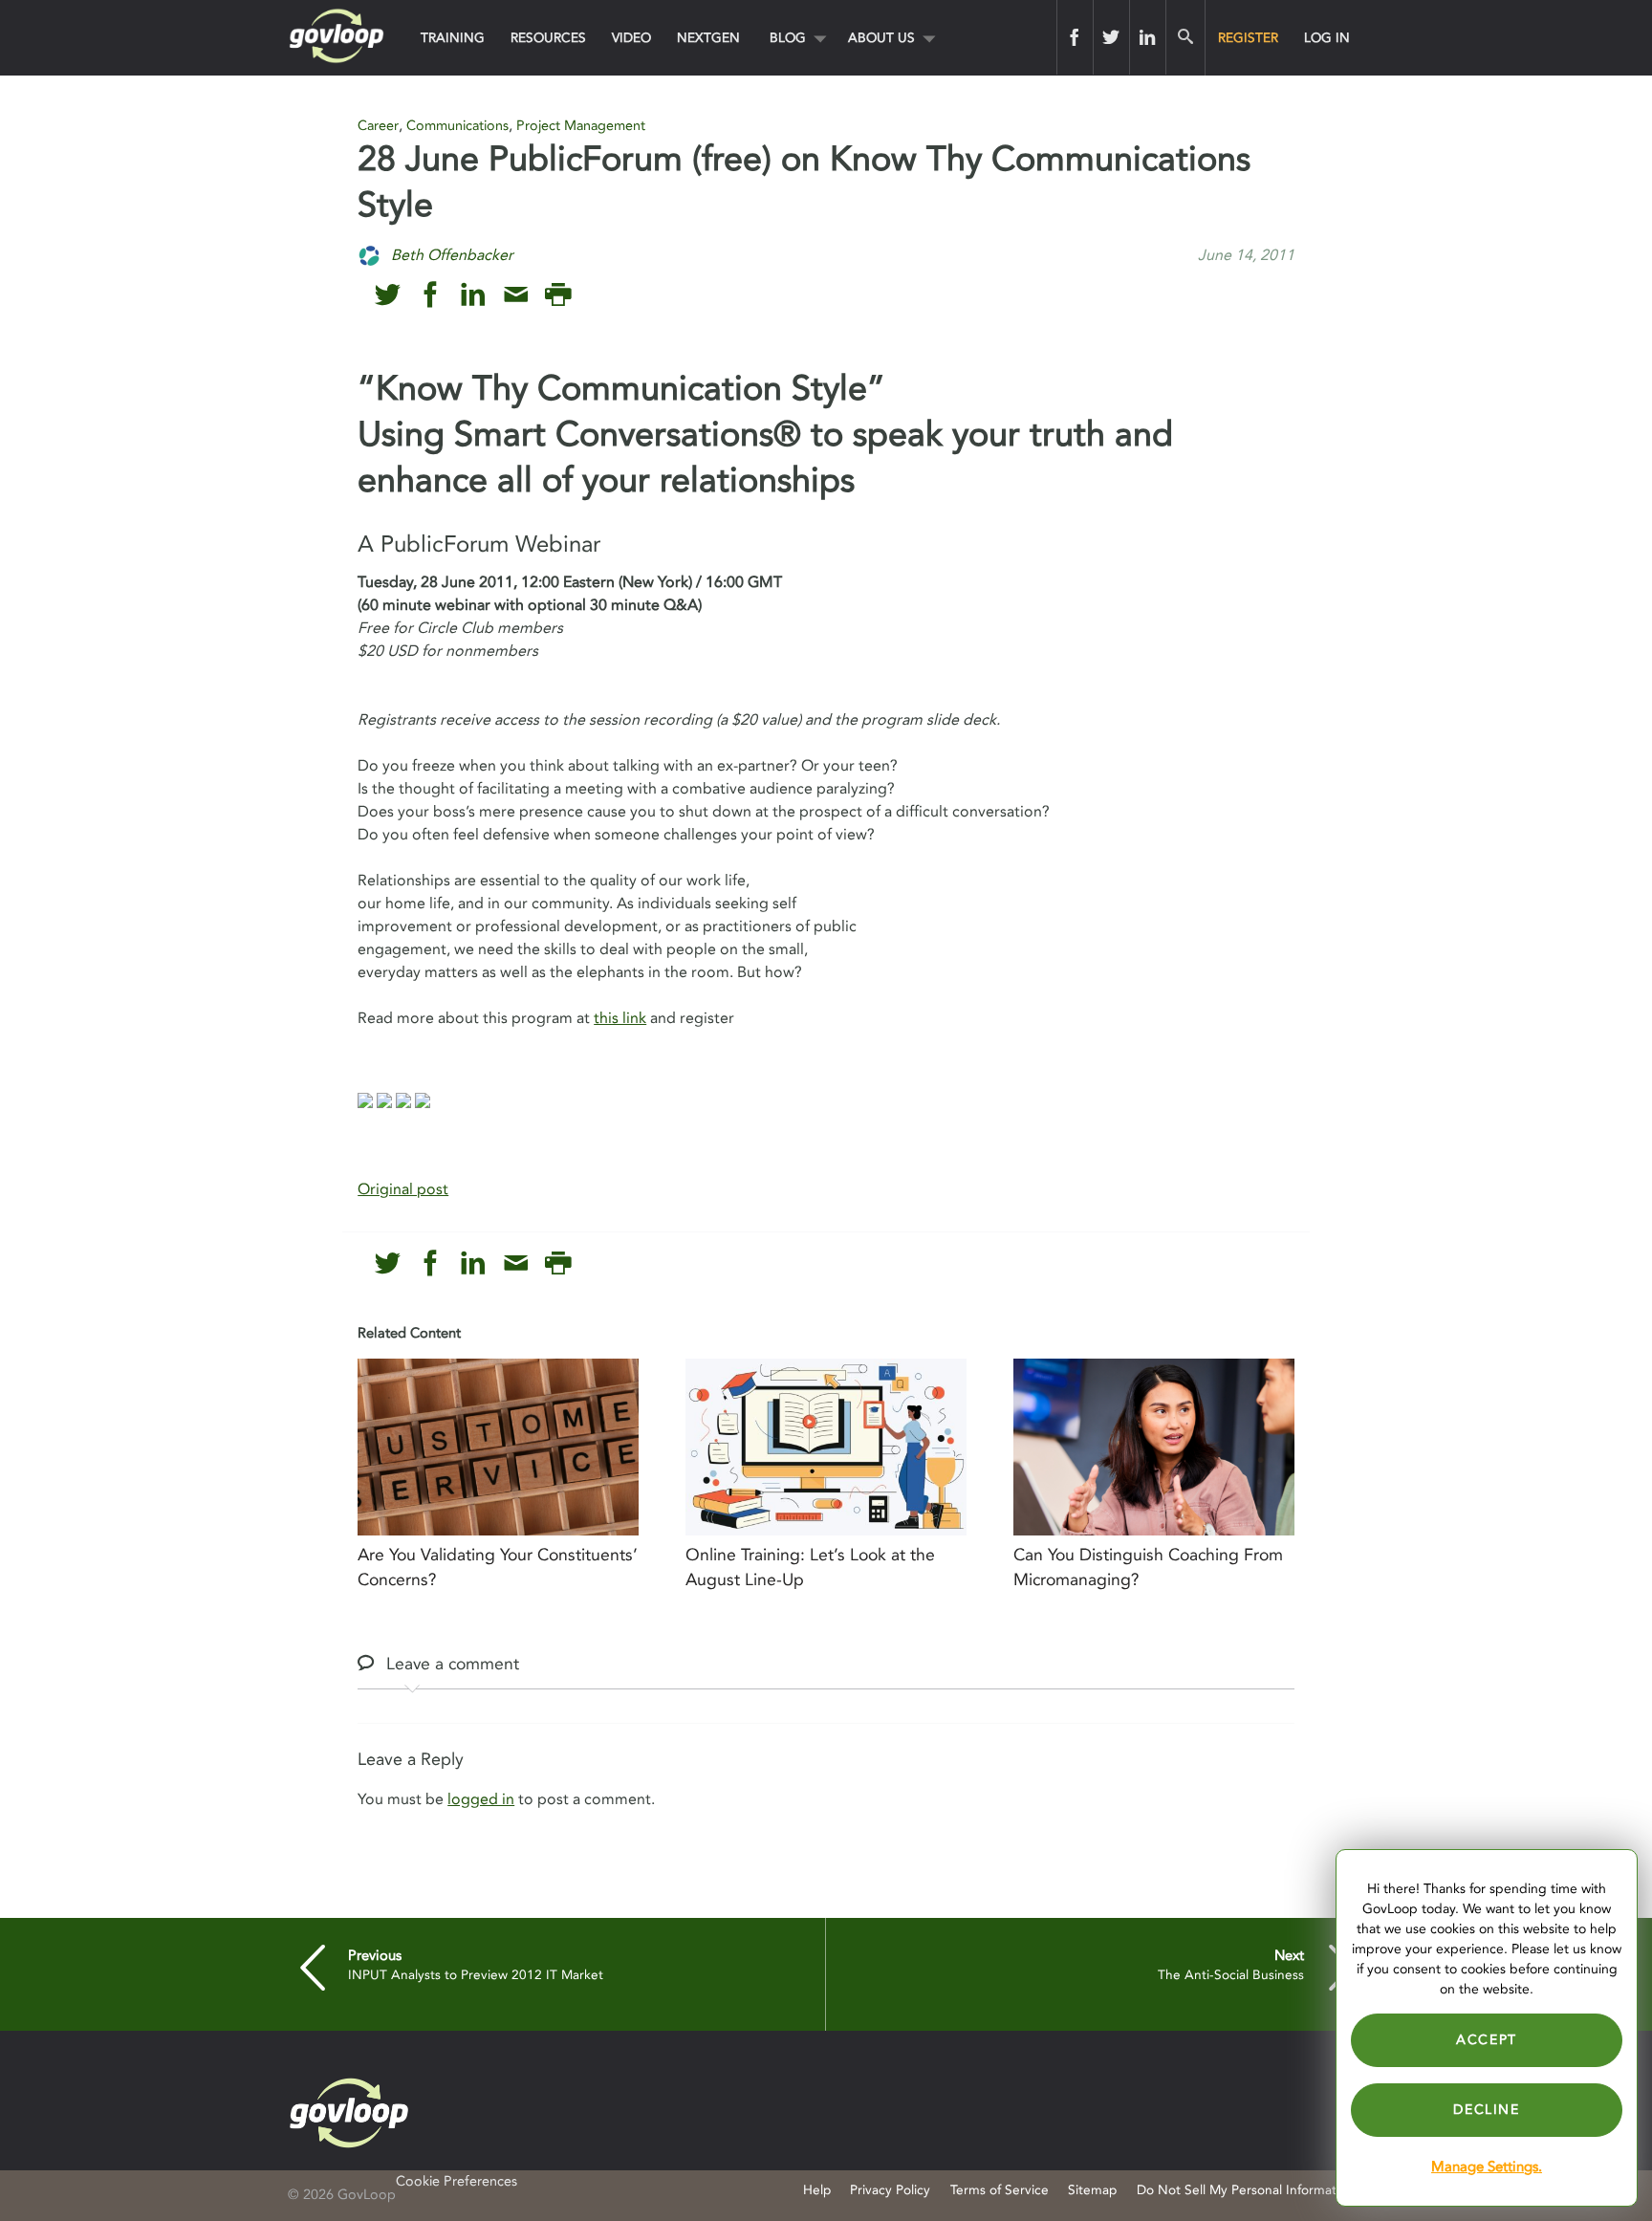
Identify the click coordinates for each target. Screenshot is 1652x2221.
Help (817, 2190)
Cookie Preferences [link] (456, 2181)
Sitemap (1092, 2190)
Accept (1487, 2040)
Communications (457, 126)
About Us (881, 38)
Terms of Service (1000, 2190)
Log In (1327, 38)
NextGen (708, 38)
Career (378, 126)
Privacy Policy (890, 2190)
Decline (1486, 2110)
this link (620, 1018)
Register (1248, 38)
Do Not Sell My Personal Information (1246, 2190)
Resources (548, 38)
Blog (788, 38)
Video (631, 38)
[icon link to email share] (516, 295)
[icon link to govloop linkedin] (473, 295)
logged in (481, 1799)
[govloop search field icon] (1185, 37)
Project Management (581, 126)
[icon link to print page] (558, 295)
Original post (403, 1189)
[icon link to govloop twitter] (388, 295)
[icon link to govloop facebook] (431, 295)
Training (453, 38)
